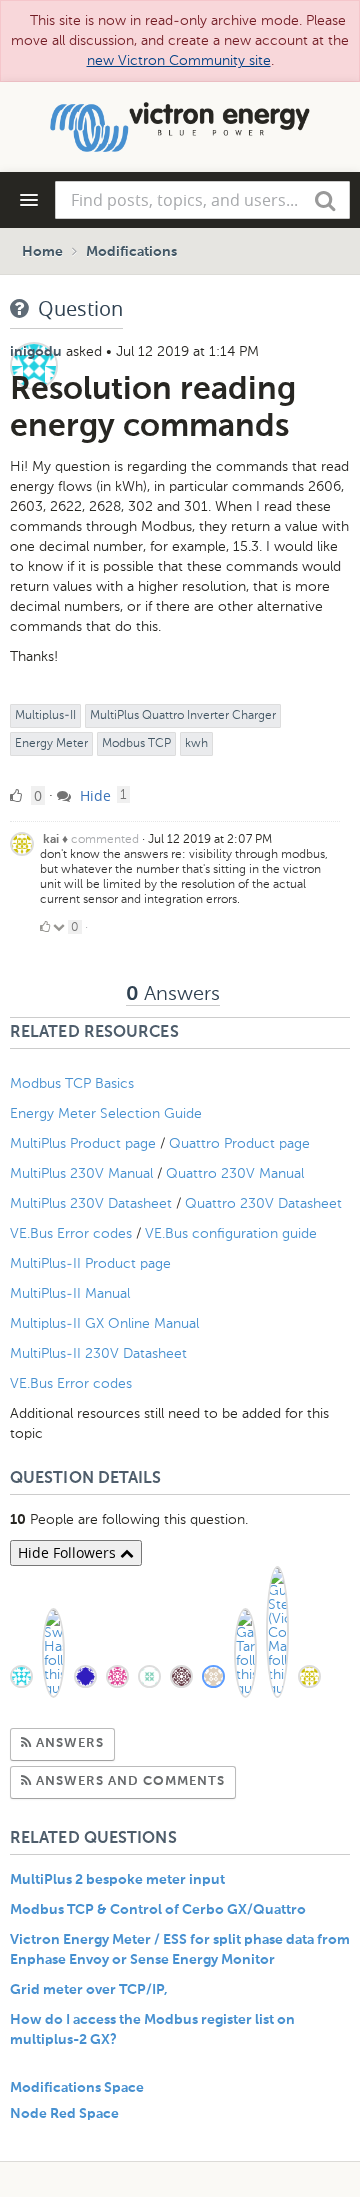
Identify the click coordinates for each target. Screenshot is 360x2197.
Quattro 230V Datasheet (265, 1203)
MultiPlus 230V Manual (81, 1173)
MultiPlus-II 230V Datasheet (100, 1353)
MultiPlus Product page (85, 1143)
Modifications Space (77, 2088)
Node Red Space (64, 2114)
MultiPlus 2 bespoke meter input (117, 1880)
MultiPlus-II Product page (92, 1263)
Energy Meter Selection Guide (106, 1113)
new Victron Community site (179, 60)
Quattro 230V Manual (235, 1173)
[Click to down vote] (60, 927)
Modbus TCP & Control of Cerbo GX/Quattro (158, 1910)
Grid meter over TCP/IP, (89, 1990)
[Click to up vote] (45, 927)
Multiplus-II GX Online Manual (104, 1323)
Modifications (131, 252)
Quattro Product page (241, 1143)
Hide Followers (69, 1552)
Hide (93, 795)
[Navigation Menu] (29, 200)
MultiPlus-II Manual (70, 1293)
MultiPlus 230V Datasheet (93, 1203)
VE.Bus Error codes (71, 1233)
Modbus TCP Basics (72, 1083)
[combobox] (202, 200)
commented (105, 839)
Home (42, 252)
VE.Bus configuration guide (231, 1233)
